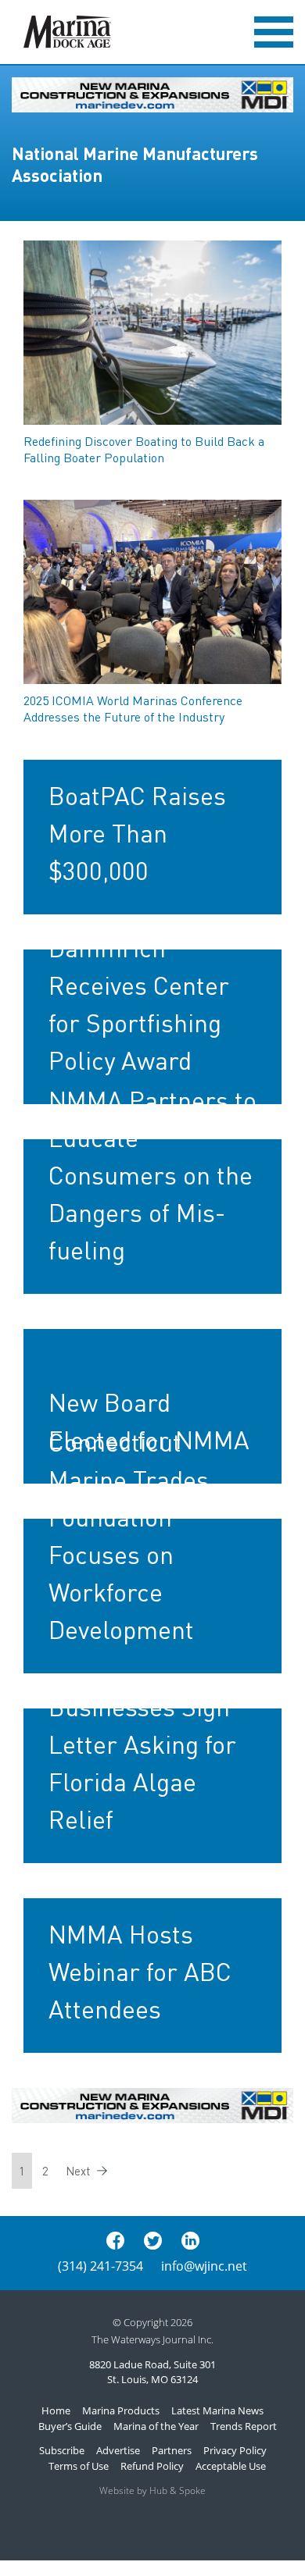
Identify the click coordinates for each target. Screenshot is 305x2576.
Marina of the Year (156, 2426)
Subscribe (62, 2450)
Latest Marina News (217, 2410)
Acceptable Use (231, 2466)
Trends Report (244, 2426)
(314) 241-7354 (100, 2266)
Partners (172, 2450)
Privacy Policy (235, 2450)
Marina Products (121, 2410)
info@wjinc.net (204, 2266)
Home (56, 2410)
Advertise (118, 2450)
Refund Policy (152, 2466)
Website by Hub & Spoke (152, 2490)
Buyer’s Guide (70, 2426)
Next (78, 2171)
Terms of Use (79, 2466)
